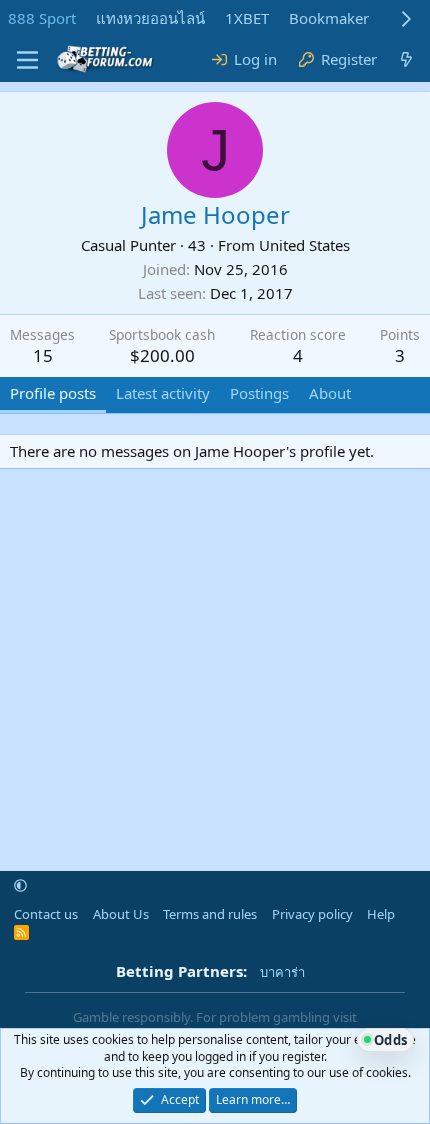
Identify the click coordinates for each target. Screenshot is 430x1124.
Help (381, 914)
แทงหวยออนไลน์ (150, 18)
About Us (121, 914)
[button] (20, 886)
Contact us (46, 914)
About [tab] (330, 393)
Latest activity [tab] (163, 393)
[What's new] (406, 59)
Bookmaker (329, 18)
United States (304, 245)
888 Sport (42, 18)
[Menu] (27, 60)
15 (43, 355)
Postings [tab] (259, 393)
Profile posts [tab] (53, 393)
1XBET (247, 18)
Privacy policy (312, 914)
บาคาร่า (282, 972)
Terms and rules (210, 914)
